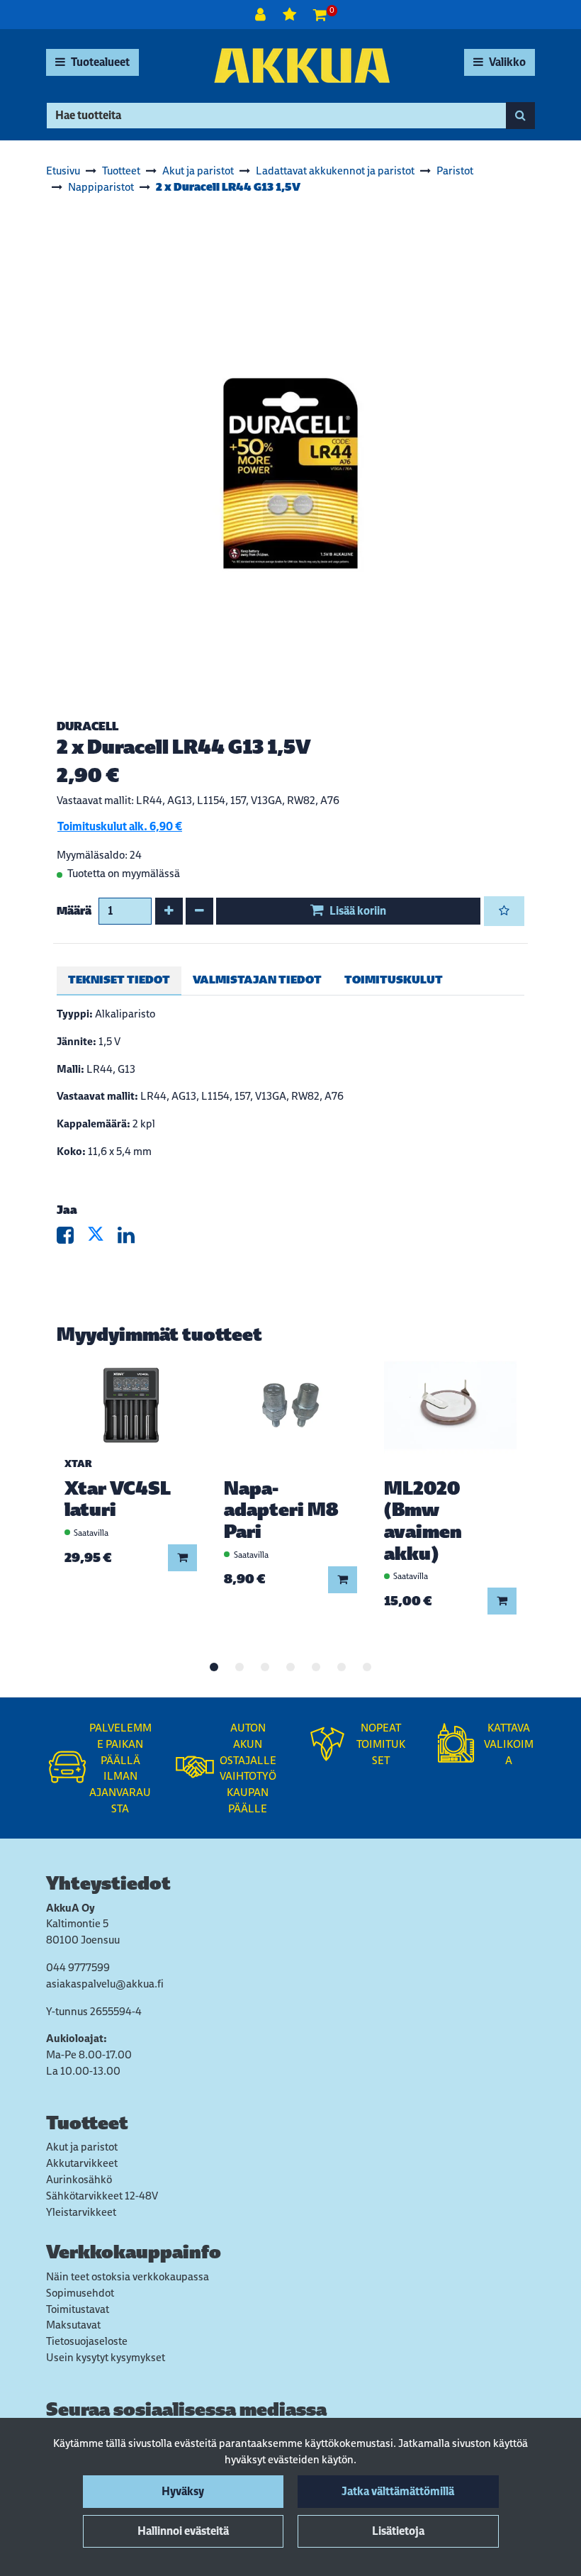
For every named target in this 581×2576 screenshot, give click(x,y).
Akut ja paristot (82, 2147)
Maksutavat (73, 2325)
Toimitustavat (78, 2309)
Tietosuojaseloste (87, 2341)
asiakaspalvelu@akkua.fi (105, 1984)
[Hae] (520, 116)
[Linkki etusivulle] (302, 66)
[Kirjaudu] (262, 15)
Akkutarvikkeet (82, 2163)
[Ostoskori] (320, 15)
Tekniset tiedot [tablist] (119, 980)
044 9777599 (78, 1967)
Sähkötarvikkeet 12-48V (102, 2196)
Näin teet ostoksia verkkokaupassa (128, 2276)
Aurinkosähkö (79, 2179)
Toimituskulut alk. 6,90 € (120, 826)
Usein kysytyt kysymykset (106, 2357)
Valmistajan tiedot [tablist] (257, 980)
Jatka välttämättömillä (398, 2491)
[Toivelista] (291, 15)
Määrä (74, 911)
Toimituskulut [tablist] (394, 980)
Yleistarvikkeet (81, 2212)
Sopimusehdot (80, 2293)
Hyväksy (183, 2491)
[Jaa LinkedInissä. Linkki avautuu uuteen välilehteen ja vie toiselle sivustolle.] (132, 1238)
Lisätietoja (398, 2531)
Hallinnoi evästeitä (183, 2531)
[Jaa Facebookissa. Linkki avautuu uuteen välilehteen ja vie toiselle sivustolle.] (72, 1238)
